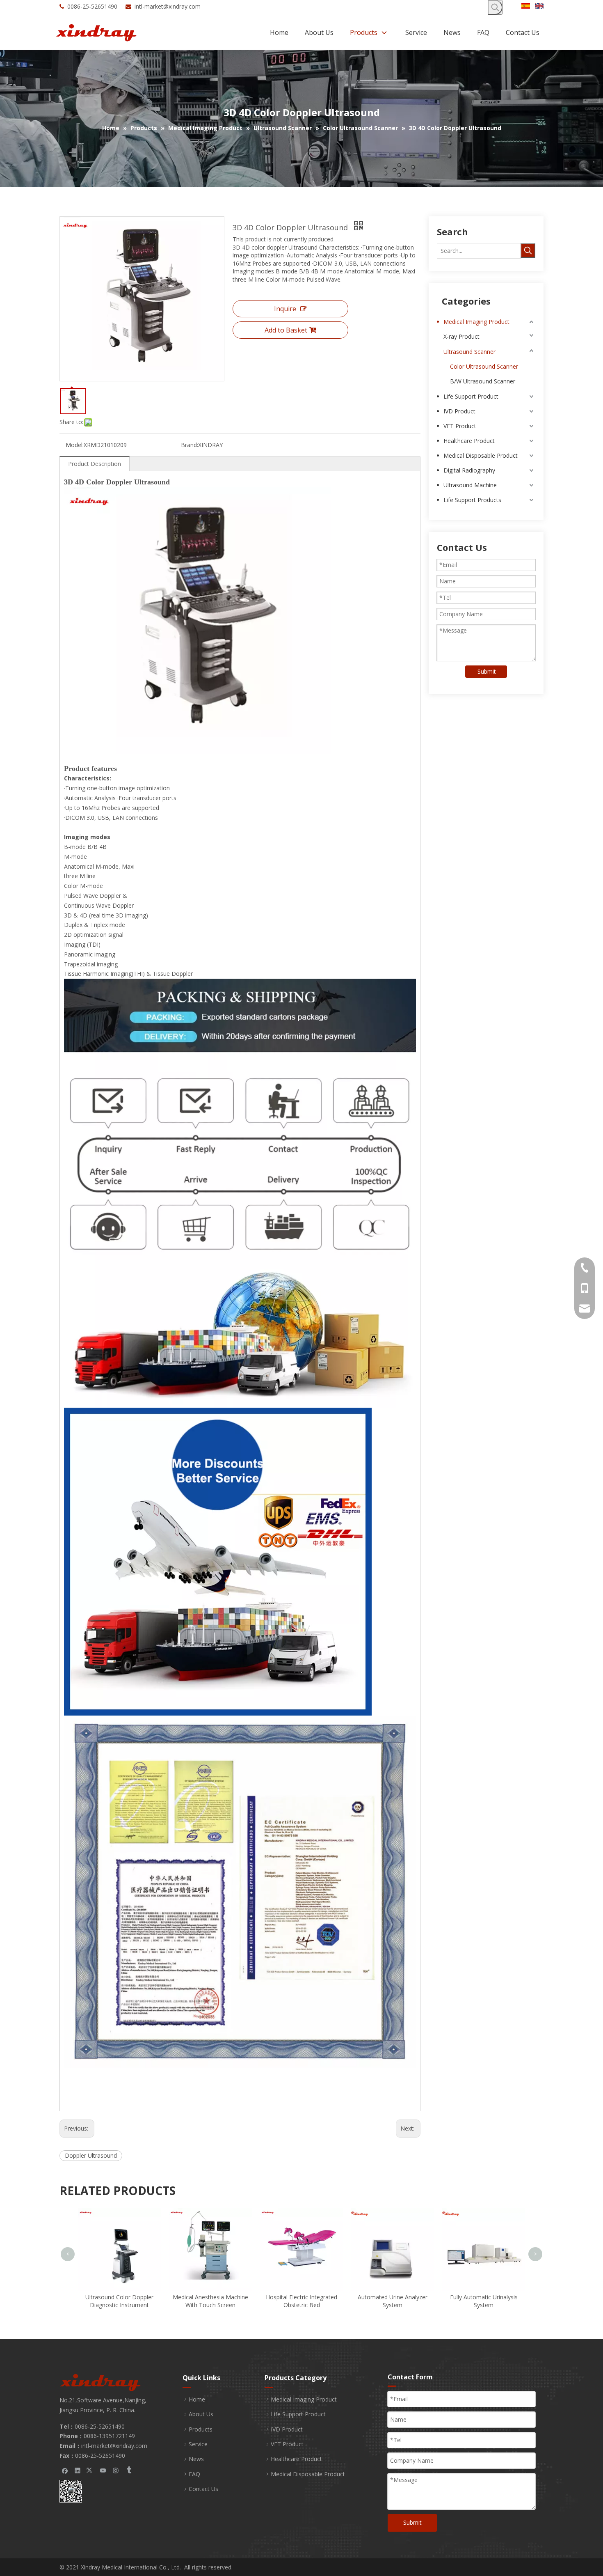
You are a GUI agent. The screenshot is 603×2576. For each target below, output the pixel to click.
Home (197, 2399)
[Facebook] (65, 2470)
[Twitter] (90, 2470)
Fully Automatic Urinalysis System (393, 2301)
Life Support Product (471, 396)
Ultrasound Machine (470, 485)
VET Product (460, 426)
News (196, 2459)
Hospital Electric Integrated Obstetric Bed (210, 2301)
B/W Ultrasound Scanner (483, 381)
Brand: (190, 445)
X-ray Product (461, 336)
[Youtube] (103, 2470)
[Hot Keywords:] (495, 7)
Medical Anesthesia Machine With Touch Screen (119, 2301)
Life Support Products (472, 500)
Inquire (285, 309)
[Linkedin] (78, 2470)
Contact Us (203, 2489)
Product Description (95, 464)
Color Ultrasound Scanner (484, 366)
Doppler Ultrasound (91, 2155)
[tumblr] (129, 2470)
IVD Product (459, 411)
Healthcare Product (469, 441)
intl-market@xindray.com (168, 6)
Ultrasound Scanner (469, 352)
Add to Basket (286, 330)
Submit (487, 671)
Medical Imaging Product (476, 322)
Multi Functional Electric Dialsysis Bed (484, 2218)
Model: (75, 445)
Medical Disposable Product (481, 455)
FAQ (194, 2474)
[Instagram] (116, 2470)
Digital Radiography (469, 470)
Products (201, 2429)
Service (198, 2444)
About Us (201, 2414)
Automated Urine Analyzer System (301, 2301)
